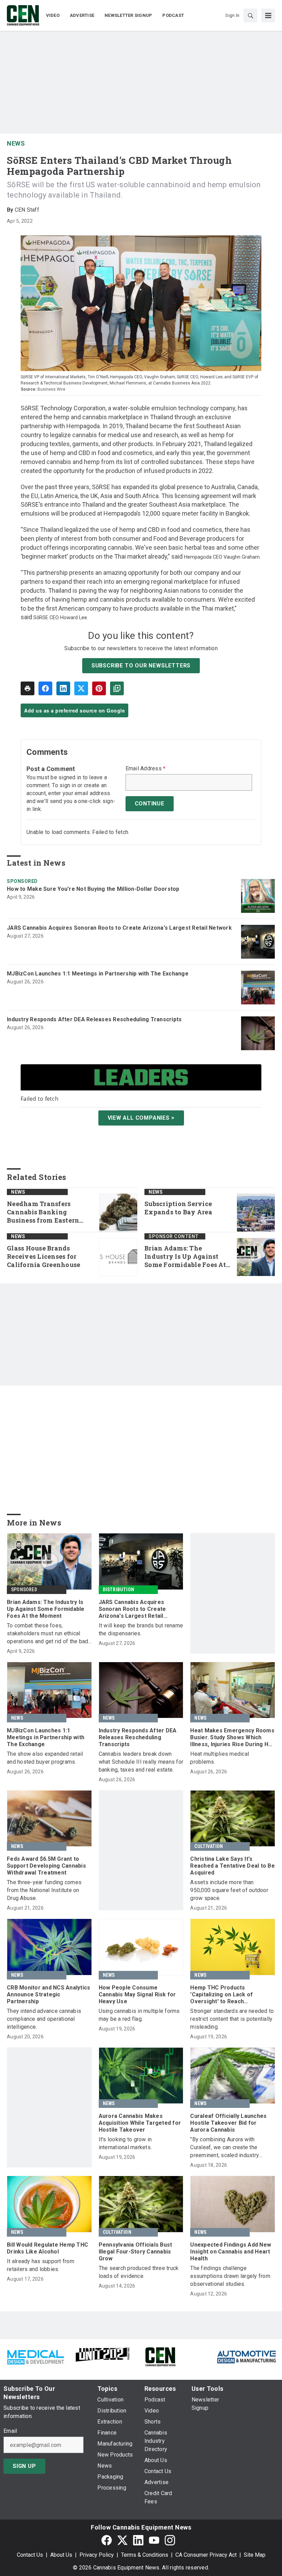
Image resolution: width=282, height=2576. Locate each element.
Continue (150, 804)
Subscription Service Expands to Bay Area (178, 1208)
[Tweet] (81, 688)
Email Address (146, 769)
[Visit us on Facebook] (107, 2540)
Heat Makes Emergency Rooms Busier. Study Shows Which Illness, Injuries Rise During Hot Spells (232, 1738)
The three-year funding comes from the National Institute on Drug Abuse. (44, 1890)
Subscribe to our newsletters (141, 666)
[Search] (250, 15)
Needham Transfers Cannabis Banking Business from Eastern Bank (43, 1212)
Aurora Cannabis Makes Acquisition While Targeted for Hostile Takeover (140, 2123)
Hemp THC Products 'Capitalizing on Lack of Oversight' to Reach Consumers (221, 1995)
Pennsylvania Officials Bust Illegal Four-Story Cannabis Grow (135, 2252)
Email (10, 2431)
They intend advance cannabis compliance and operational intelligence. (44, 2019)
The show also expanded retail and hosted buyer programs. (45, 1758)
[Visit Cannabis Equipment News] (160, 2356)
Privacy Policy (97, 2555)
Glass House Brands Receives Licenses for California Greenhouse (44, 1257)
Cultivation (209, 1846)
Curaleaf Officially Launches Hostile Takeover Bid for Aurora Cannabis (228, 2123)
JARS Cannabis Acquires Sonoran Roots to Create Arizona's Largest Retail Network (119, 928)
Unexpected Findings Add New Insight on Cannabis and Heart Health (231, 2252)
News (16, 143)
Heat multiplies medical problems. (220, 1758)
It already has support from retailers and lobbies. (41, 2265)
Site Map (255, 2555)
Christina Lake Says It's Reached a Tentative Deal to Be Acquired (232, 1866)
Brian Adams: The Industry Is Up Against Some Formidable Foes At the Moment (185, 1257)
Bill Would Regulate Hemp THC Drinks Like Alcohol (47, 2248)
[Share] (45, 688)
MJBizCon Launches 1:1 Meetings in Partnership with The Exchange (98, 974)
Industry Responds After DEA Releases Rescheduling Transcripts (94, 1019)
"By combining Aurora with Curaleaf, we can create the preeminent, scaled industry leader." (225, 2148)
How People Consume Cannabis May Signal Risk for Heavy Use (137, 1994)
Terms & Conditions (145, 2555)
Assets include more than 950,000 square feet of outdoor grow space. (229, 1890)
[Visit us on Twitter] (122, 2540)
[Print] (28, 688)
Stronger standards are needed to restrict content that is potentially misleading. (232, 2019)
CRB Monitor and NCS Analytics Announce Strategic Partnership (48, 1994)
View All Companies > (141, 1118)
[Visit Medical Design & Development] (35, 2356)
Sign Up (24, 2466)
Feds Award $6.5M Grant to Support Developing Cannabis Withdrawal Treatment (46, 1866)
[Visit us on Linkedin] (138, 2540)
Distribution (118, 1590)
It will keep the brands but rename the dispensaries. (141, 1629)
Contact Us (30, 2555)
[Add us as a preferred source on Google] (117, 688)
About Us (61, 2555)
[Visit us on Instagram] (170, 2540)
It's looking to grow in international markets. (125, 2143)
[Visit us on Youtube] (154, 2540)
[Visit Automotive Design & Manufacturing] (247, 2356)
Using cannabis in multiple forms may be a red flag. (139, 2015)
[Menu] (268, 15)
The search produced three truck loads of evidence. (139, 2272)
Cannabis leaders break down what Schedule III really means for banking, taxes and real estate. (141, 1762)
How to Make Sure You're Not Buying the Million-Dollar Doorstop (93, 889)
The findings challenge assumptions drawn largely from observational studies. (230, 2276)
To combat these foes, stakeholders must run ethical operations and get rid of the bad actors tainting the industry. (47, 1634)
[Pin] (99, 688)
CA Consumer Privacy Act (206, 2555)
